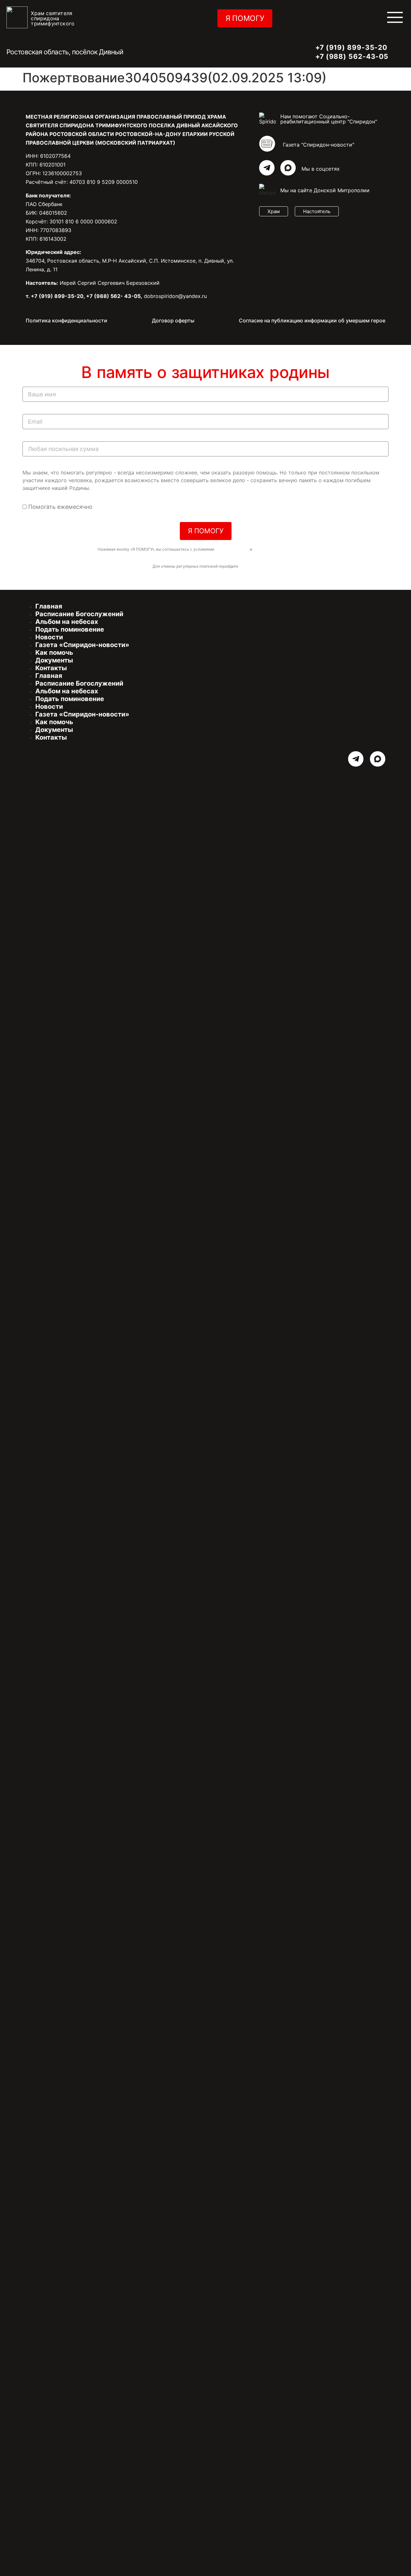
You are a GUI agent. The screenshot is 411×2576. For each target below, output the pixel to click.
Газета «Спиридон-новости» (82, 645)
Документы (54, 660)
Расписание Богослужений (79, 614)
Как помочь (54, 653)
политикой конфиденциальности (283, 549)
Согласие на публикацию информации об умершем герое (312, 320)
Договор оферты (173, 320)
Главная (49, 606)
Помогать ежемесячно (60, 507)
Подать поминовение (70, 629)
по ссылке (249, 566)
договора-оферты (232, 549)
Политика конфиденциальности (66, 320)
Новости (49, 637)
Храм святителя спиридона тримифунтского (53, 18)
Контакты (51, 668)
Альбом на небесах (67, 622)
